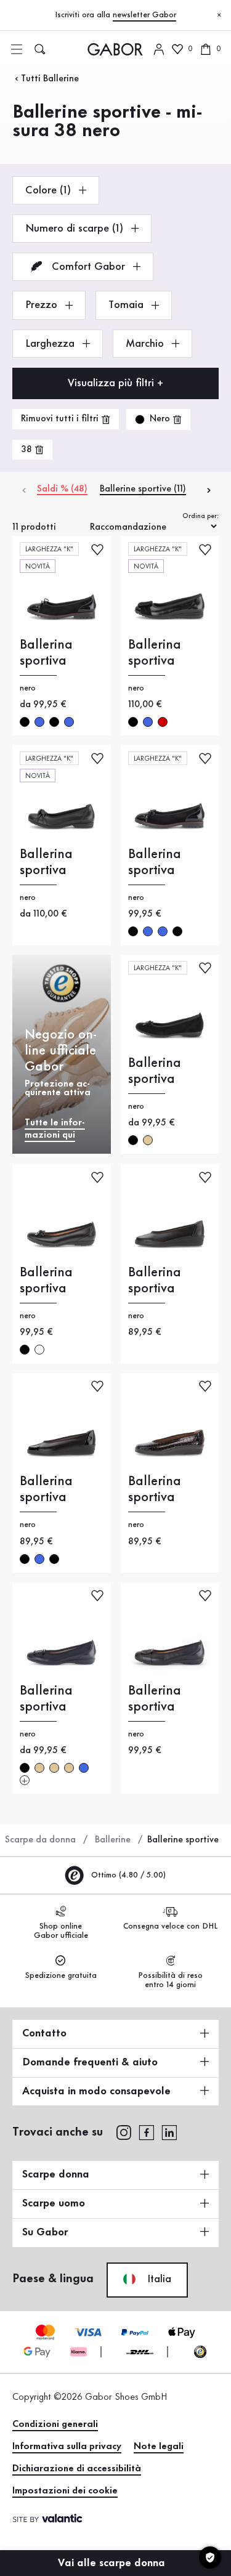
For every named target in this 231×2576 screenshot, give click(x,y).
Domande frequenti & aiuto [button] (90, 2062)
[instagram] (124, 2131)
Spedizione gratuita (61, 1975)
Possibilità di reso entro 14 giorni (170, 1980)
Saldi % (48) (62, 489)
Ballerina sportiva (46, 653)
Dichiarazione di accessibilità (77, 2469)
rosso (163, 722)
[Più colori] (25, 1780)
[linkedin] (169, 2131)
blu (39, 722)
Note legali (159, 2447)
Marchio (146, 344)
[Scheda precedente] (23, 489)
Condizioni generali (55, 2424)
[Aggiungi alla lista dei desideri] (97, 549)
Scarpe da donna (40, 1840)
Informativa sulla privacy (67, 2447)
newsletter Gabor (144, 15)
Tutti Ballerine (50, 79)
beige (148, 1140)
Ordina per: (201, 516)
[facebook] (147, 2131)
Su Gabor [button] (45, 2232)
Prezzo (43, 305)
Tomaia (128, 305)
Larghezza (51, 344)
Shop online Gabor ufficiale (61, 1931)
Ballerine (113, 1840)
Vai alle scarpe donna (113, 2563)
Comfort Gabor (88, 267)
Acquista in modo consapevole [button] (96, 2091)
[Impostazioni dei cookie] (210, 2558)
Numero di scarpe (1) (76, 229)
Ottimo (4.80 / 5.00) (127, 1875)
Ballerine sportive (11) (143, 489)
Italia (158, 2279)
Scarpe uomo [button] (54, 2203)
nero (25, 722)
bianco (39, 1350)
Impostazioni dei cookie (65, 2491)
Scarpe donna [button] (56, 2174)
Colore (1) (50, 190)
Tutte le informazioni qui (55, 1129)
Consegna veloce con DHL (170, 1926)
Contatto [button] (44, 2033)
